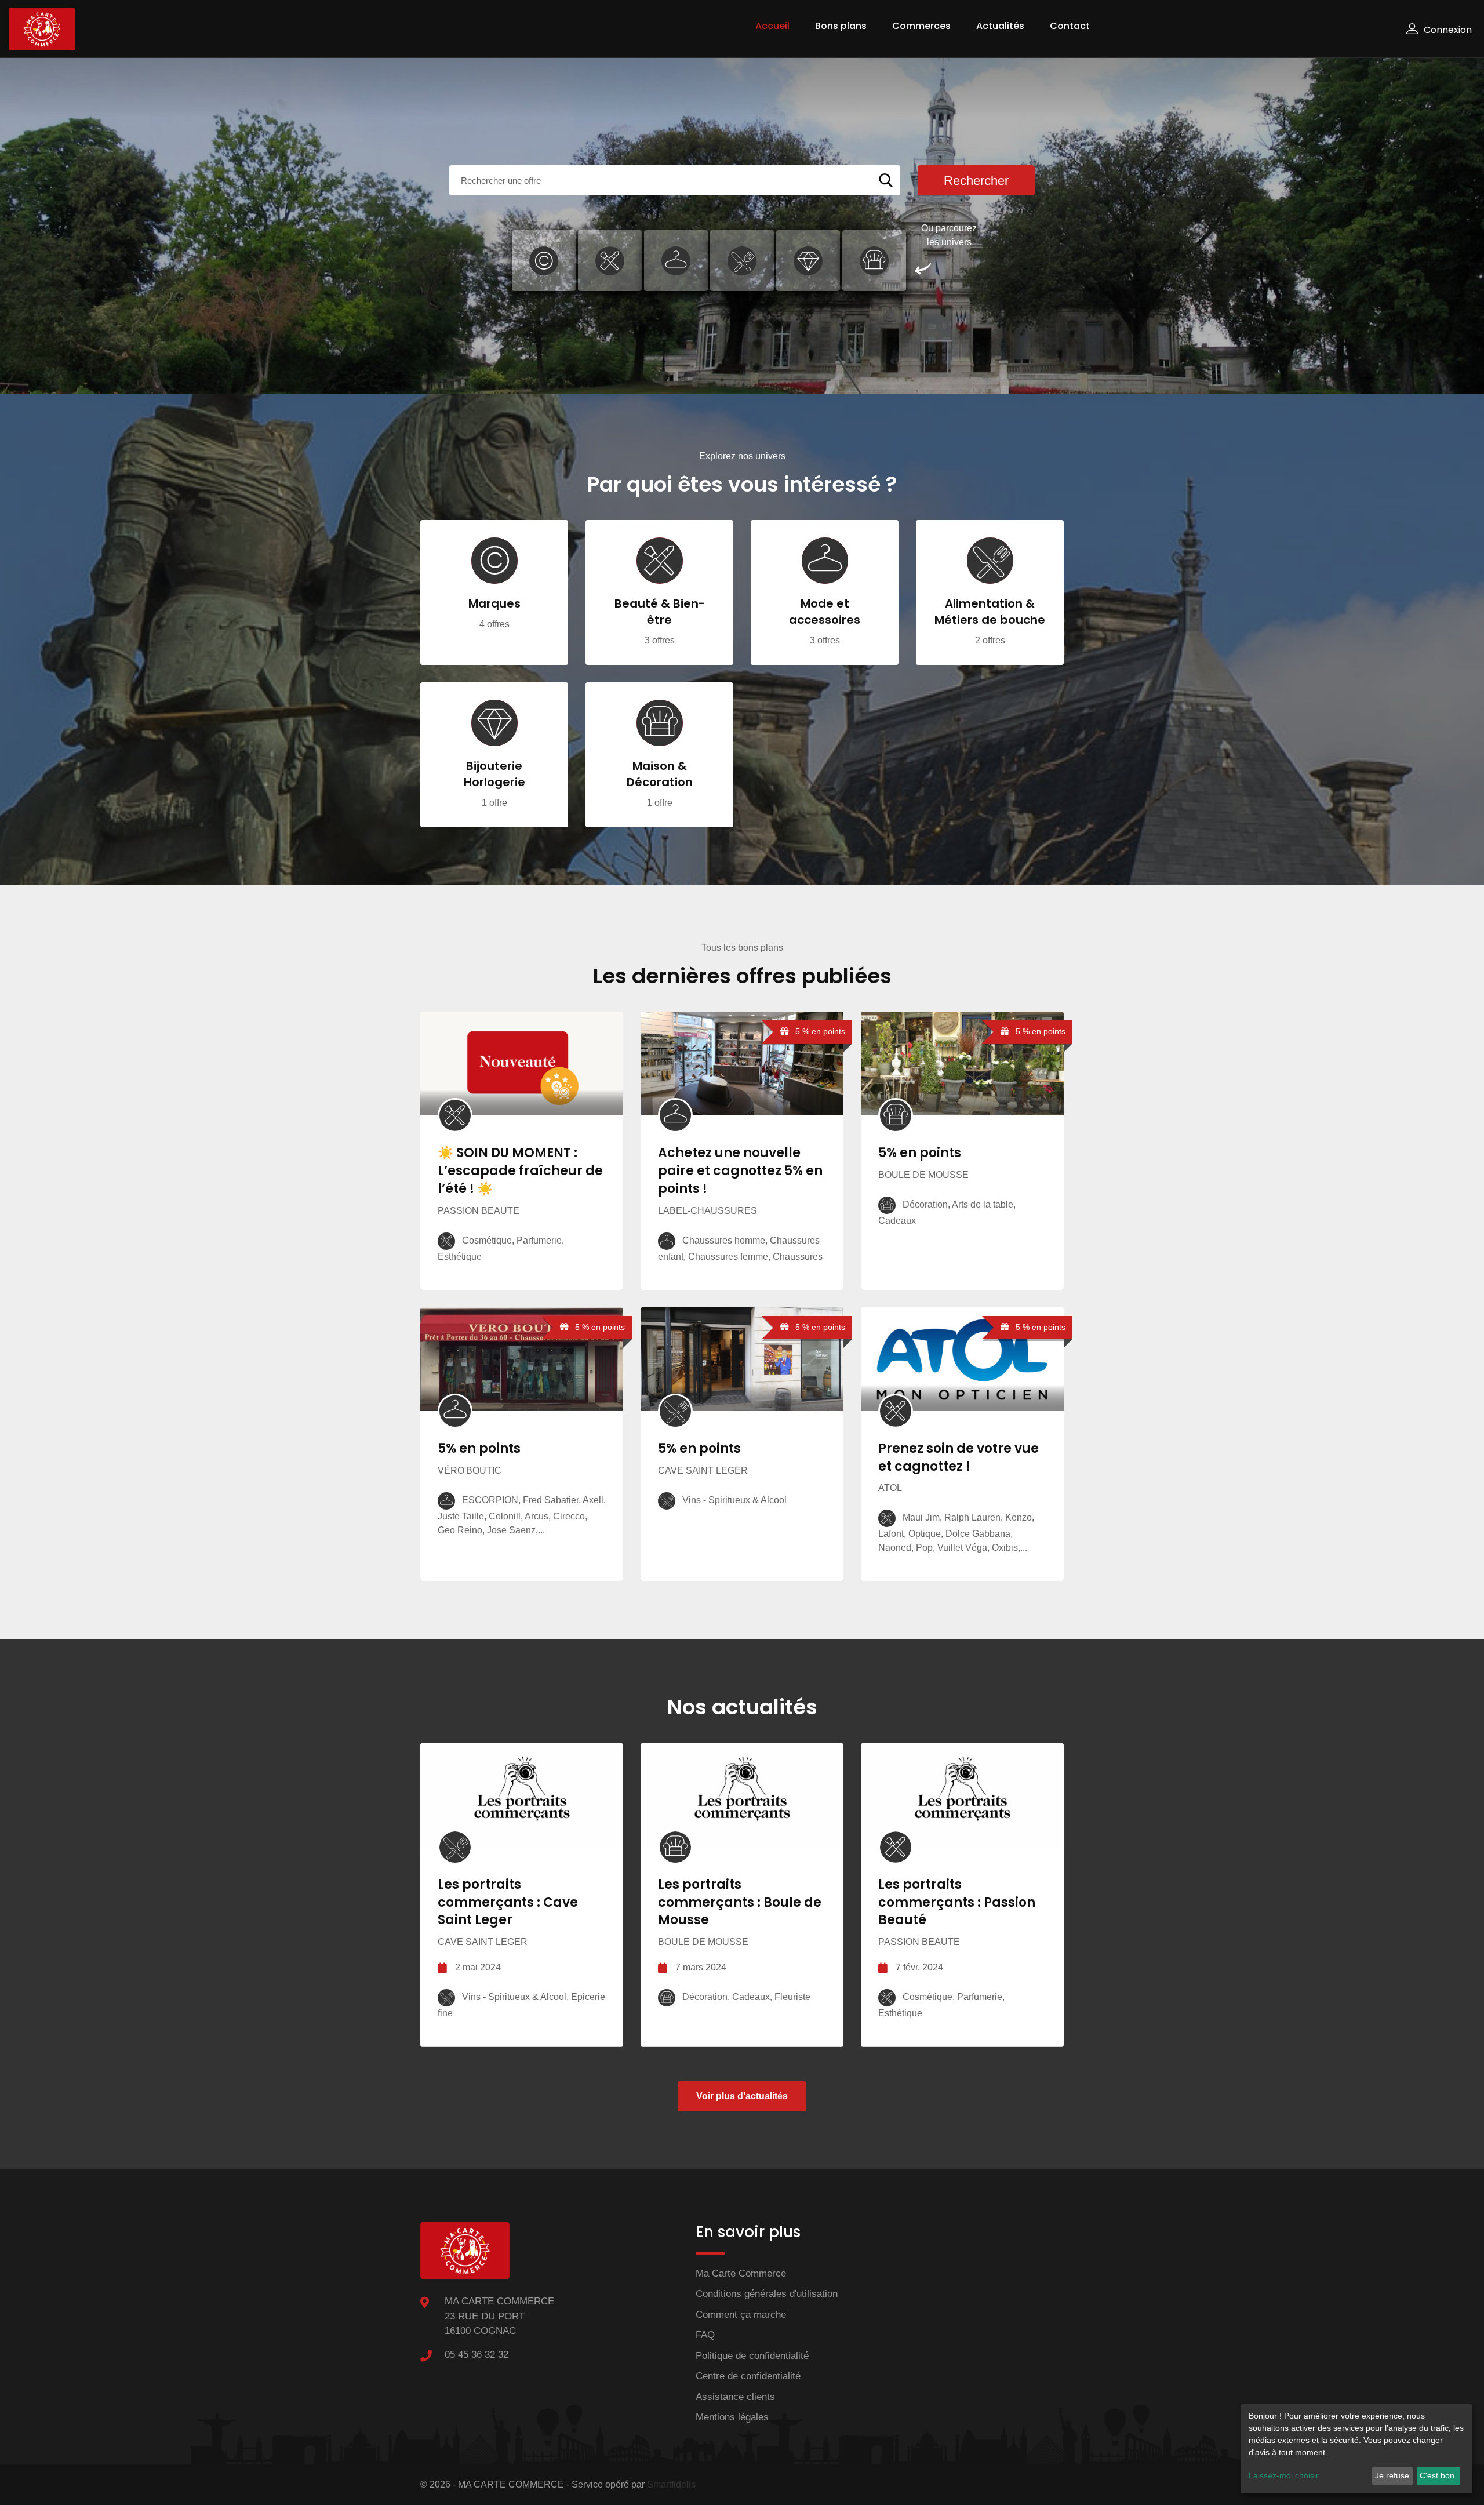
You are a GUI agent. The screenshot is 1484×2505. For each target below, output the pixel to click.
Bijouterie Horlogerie (494, 774)
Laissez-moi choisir (1284, 2475)
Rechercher (976, 181)
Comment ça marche (741, 2315)
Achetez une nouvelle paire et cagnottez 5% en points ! (740, 1171)
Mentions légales (732, 2417)
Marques (494, 603)
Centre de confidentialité (748, 2376)
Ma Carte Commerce (741, 2273)
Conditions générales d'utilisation (767, 2294)
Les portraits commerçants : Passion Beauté (957, 1902)
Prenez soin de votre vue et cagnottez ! (959, 1457)
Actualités (1000, 26)
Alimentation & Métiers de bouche (990, 612)
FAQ (705, 2335)
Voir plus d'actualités (742, 2096)
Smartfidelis (671, 2484)
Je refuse (1392, 2475)
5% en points (920, 1153)
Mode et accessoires (825, 612)
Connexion (1448, 30)
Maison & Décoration (660, 774)
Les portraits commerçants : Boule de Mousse (740, 1902)
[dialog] (1356, 2449)
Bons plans (841, 26)
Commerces (921, 26)
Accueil (772, 26)
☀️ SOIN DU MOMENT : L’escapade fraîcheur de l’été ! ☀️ (520, 1171)
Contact (1070, 26)
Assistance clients (735, 2397)
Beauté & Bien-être (660, 612)
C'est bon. (1438, 2475)
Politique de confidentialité (752, 2356)
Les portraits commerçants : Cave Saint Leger (508, 1902)
